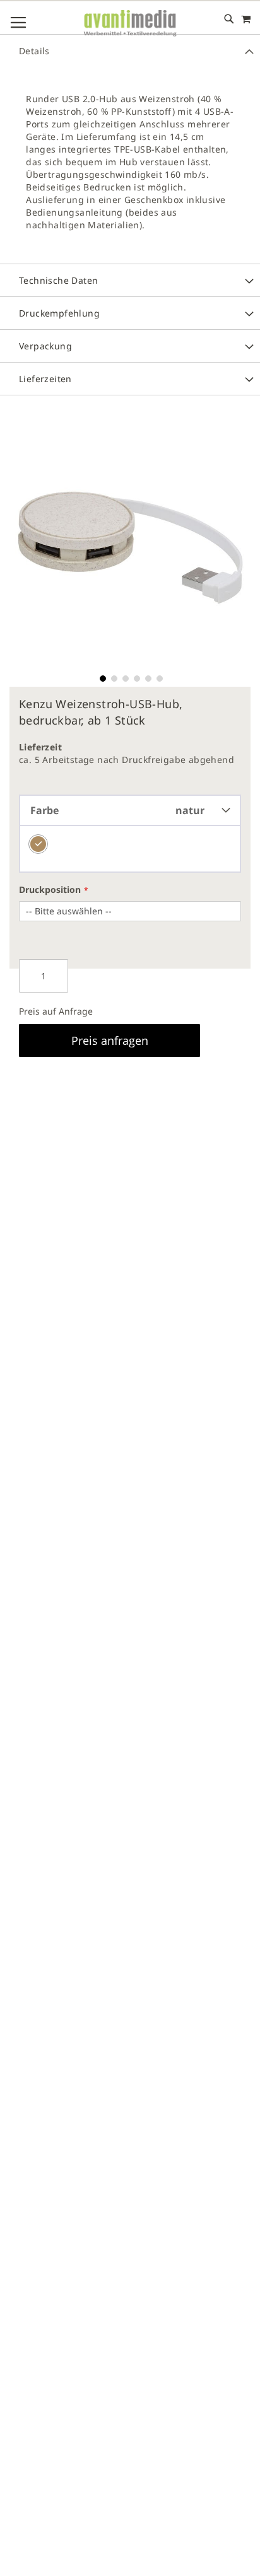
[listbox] (130, 849)
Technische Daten (58, 280)
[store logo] (130, 24)
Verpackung (45, 346)
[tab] (130, 50)
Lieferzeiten (45, 379)
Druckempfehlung (59, 313)
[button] (102, 677)
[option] (38, 844)
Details (34, 51)
